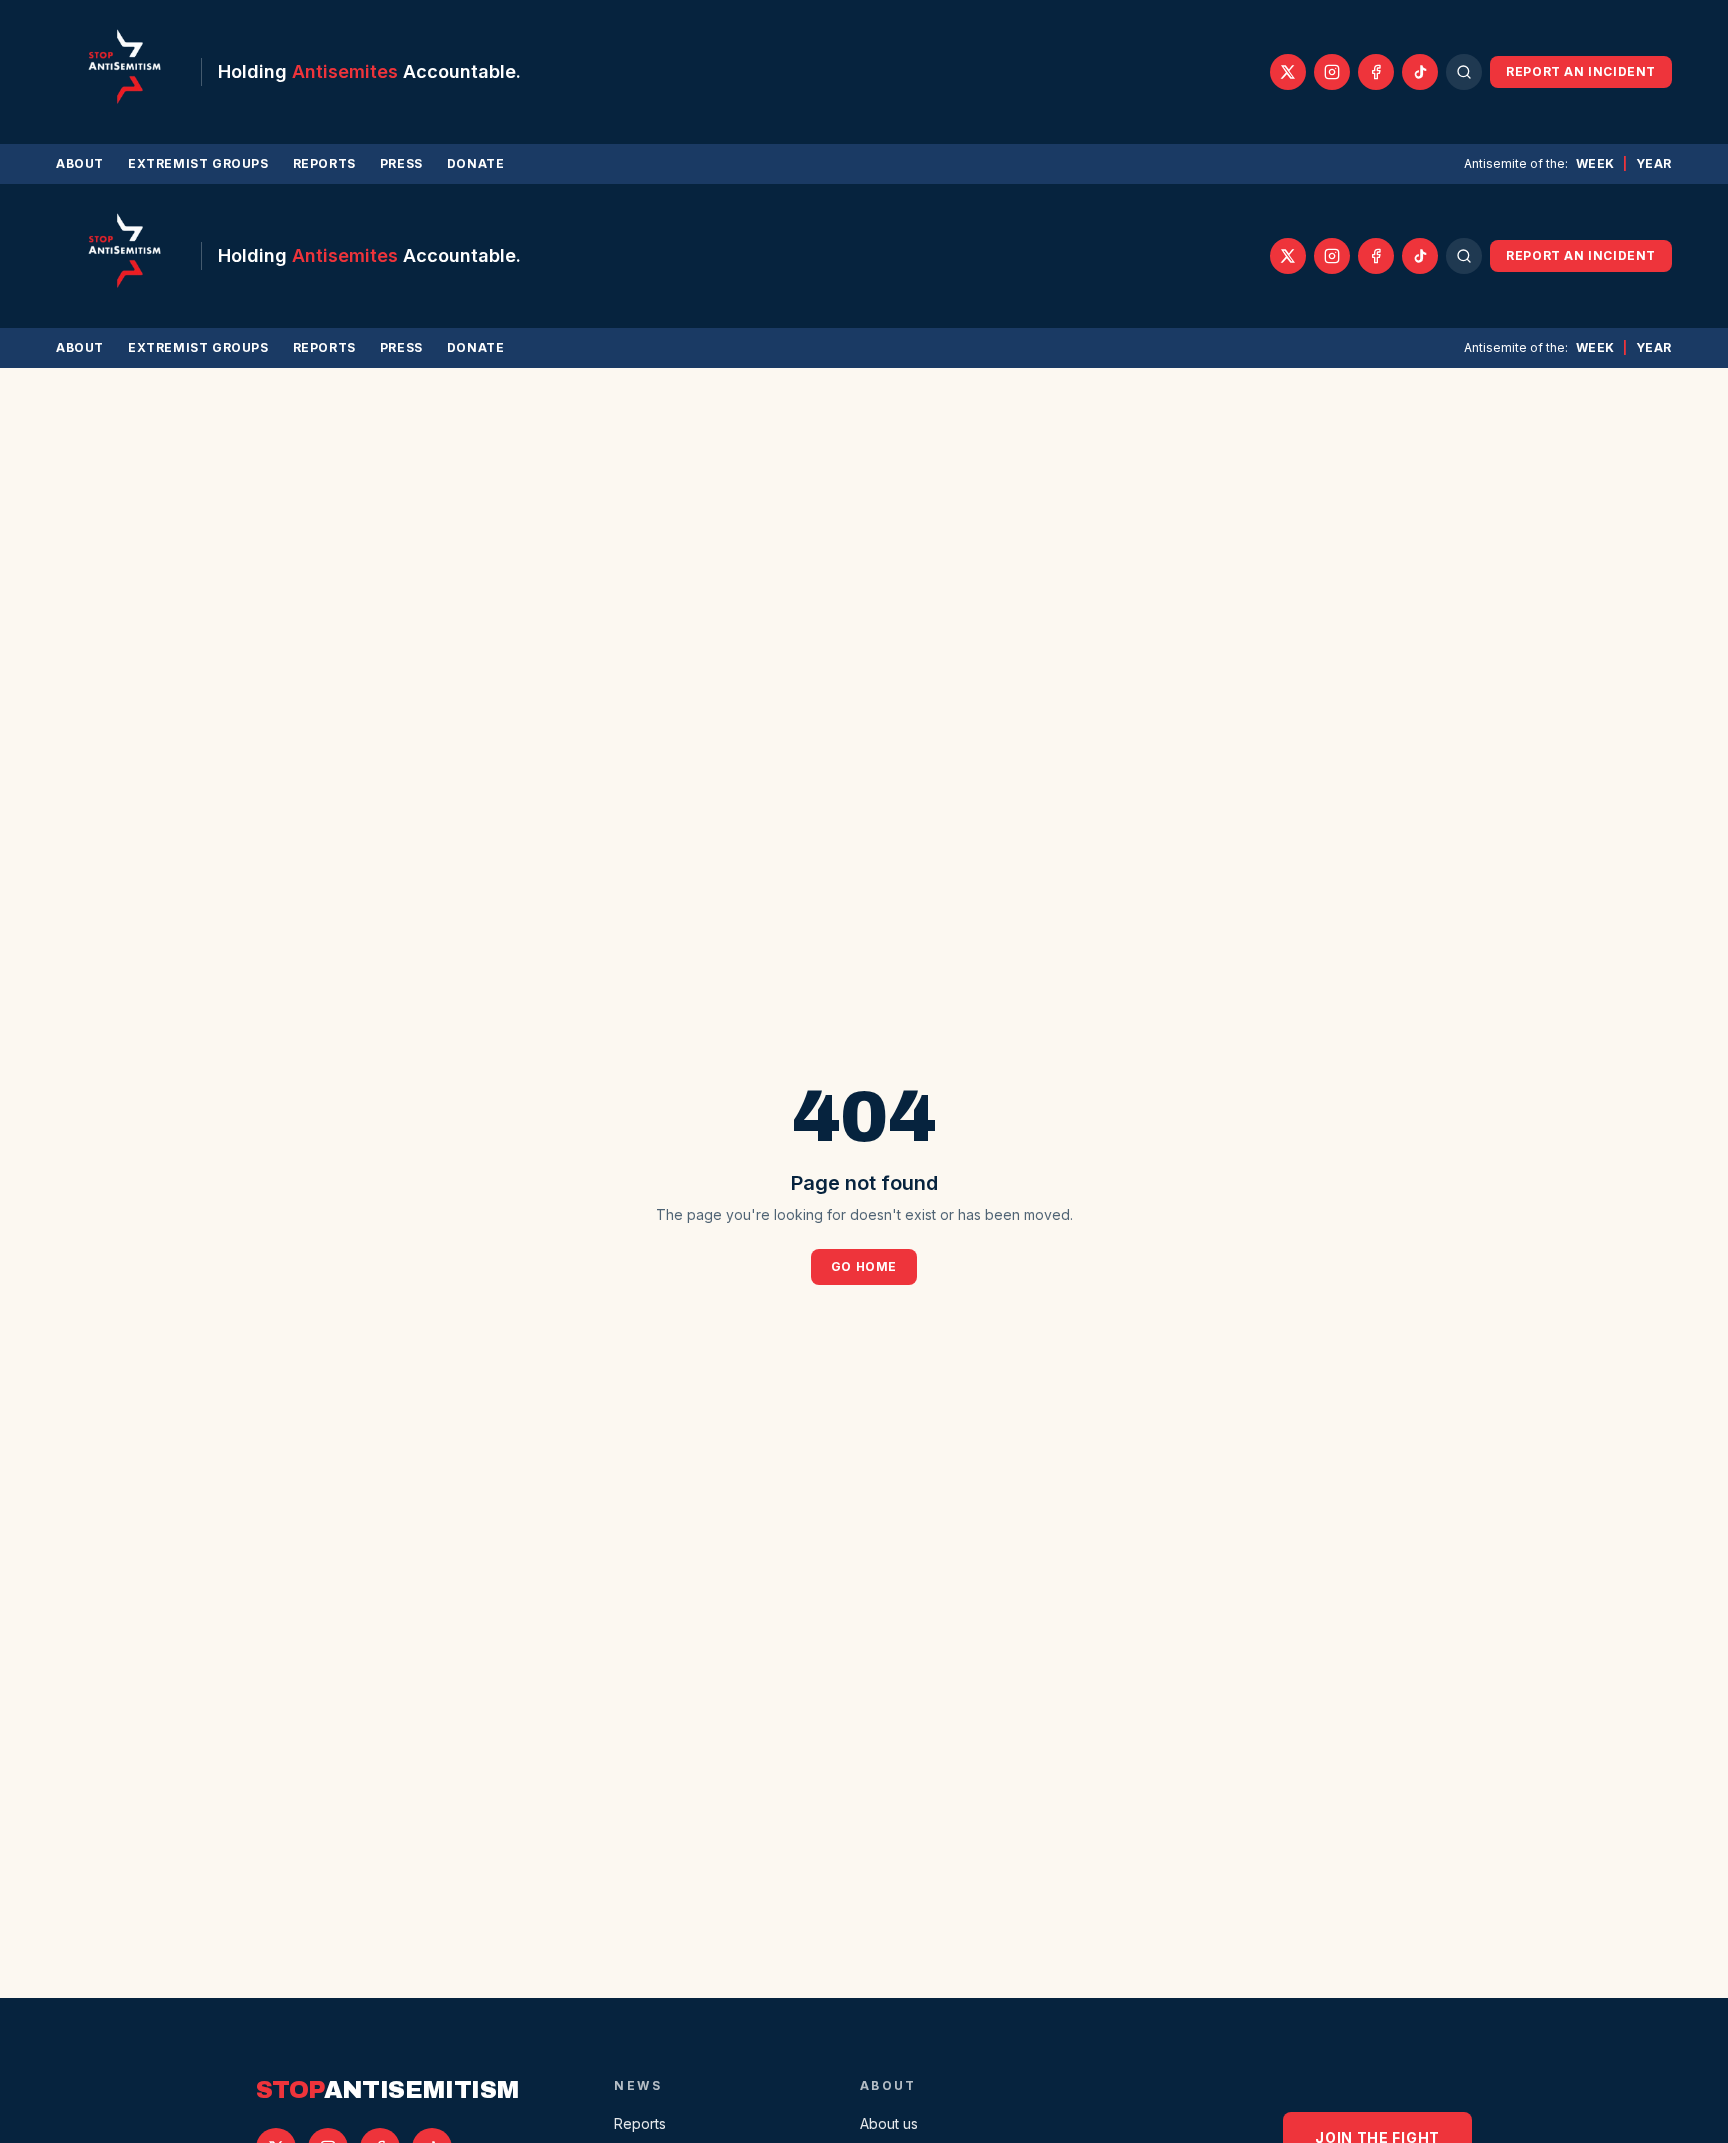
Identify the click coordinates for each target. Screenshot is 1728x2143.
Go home (864, 1266)
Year (1654, 163)
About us (889, 2123)
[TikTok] (1420, 72)
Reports (324, 163)
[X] (1288, 72)
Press (401, 163)
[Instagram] (1332, 72)
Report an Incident (1581, 71)
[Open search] (1464, 72)
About (80, 163)
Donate (476, 163)
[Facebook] (1376, 72)
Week (1595, 163)
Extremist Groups (198, 163)
